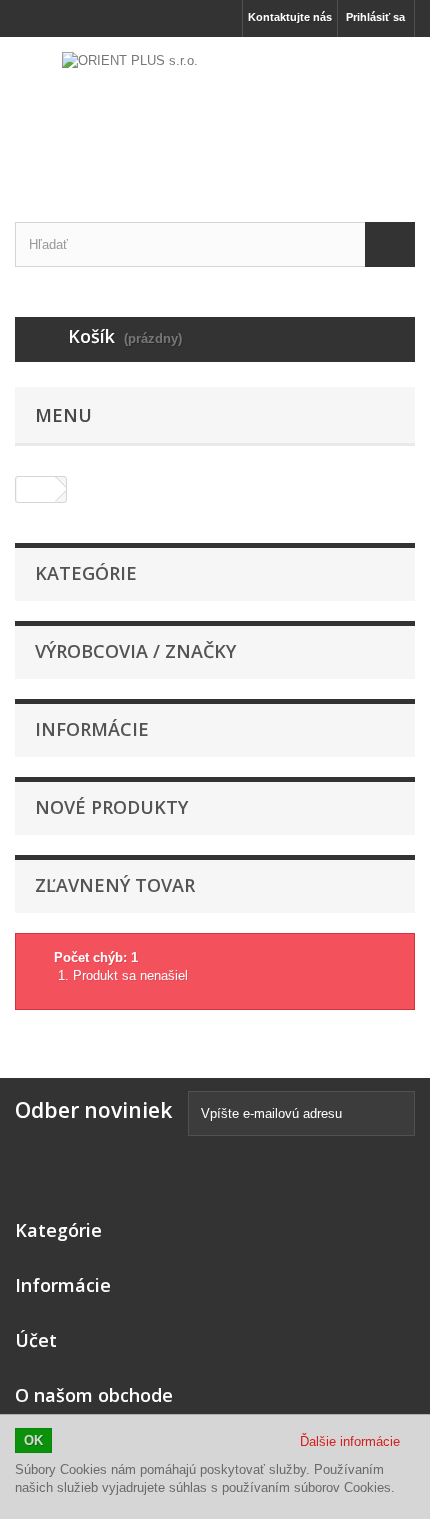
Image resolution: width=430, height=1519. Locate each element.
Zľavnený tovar (115, 885)
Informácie (92, 729)
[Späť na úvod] (36, 489)
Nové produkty (111, 807)
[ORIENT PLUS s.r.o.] (215, 112)
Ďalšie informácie (350, 1441)
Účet (36, 1340)
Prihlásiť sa (375, 17)
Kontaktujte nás (290, 17)
